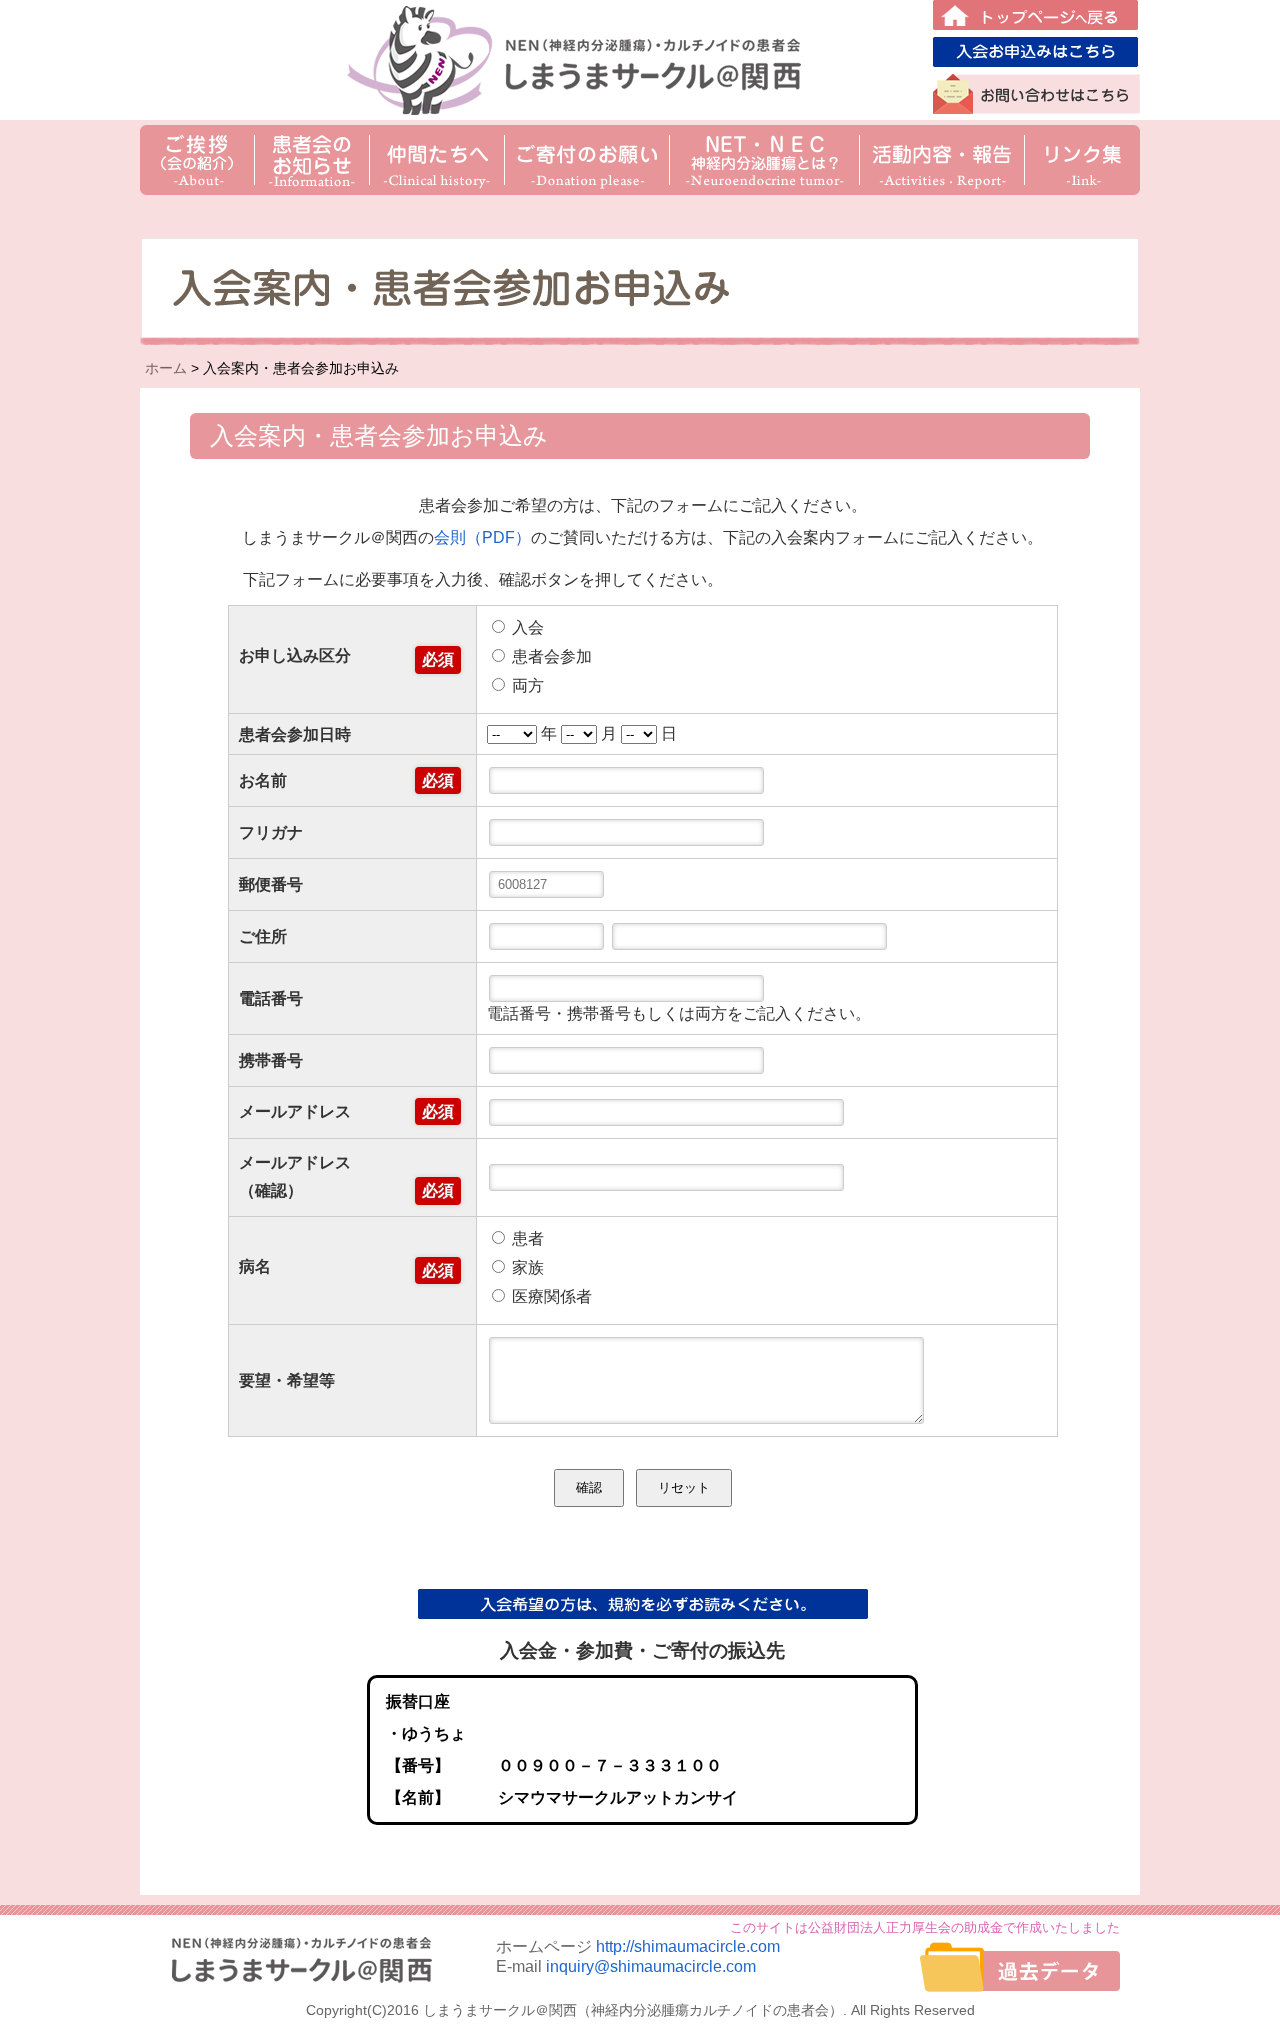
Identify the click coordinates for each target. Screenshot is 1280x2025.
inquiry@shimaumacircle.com (651, 1966)
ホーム (166, 368)
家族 (526, 1267)
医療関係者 (550, 1296)
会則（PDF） (482, 537)
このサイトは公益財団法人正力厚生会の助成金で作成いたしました (925, 1927)
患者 (526, 1238)
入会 (526, 627)
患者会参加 (550, 656)
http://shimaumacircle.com (688, 1946)
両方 (526, 685)
